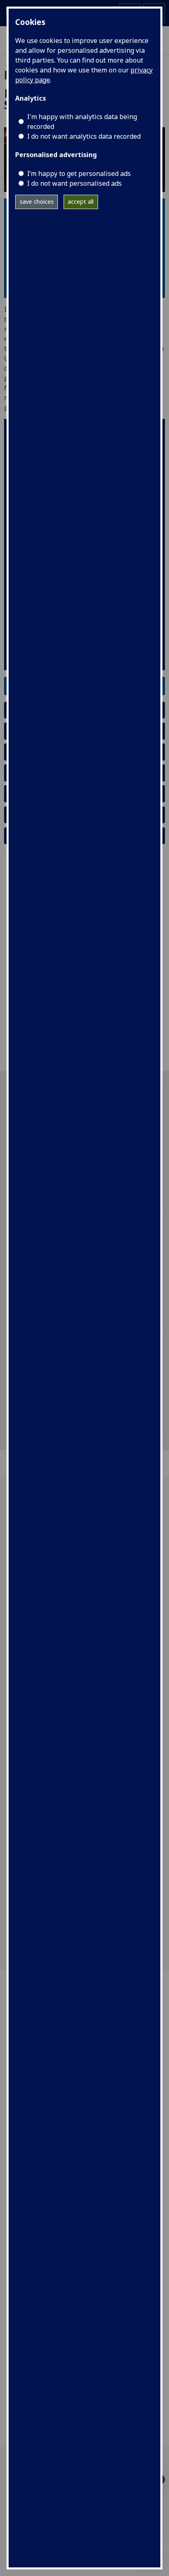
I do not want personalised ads (74, 183)
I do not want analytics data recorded (84, 136)
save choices (37, 202)
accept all (81, 202)
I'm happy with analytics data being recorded (82, 122)
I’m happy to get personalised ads (79, 173)
